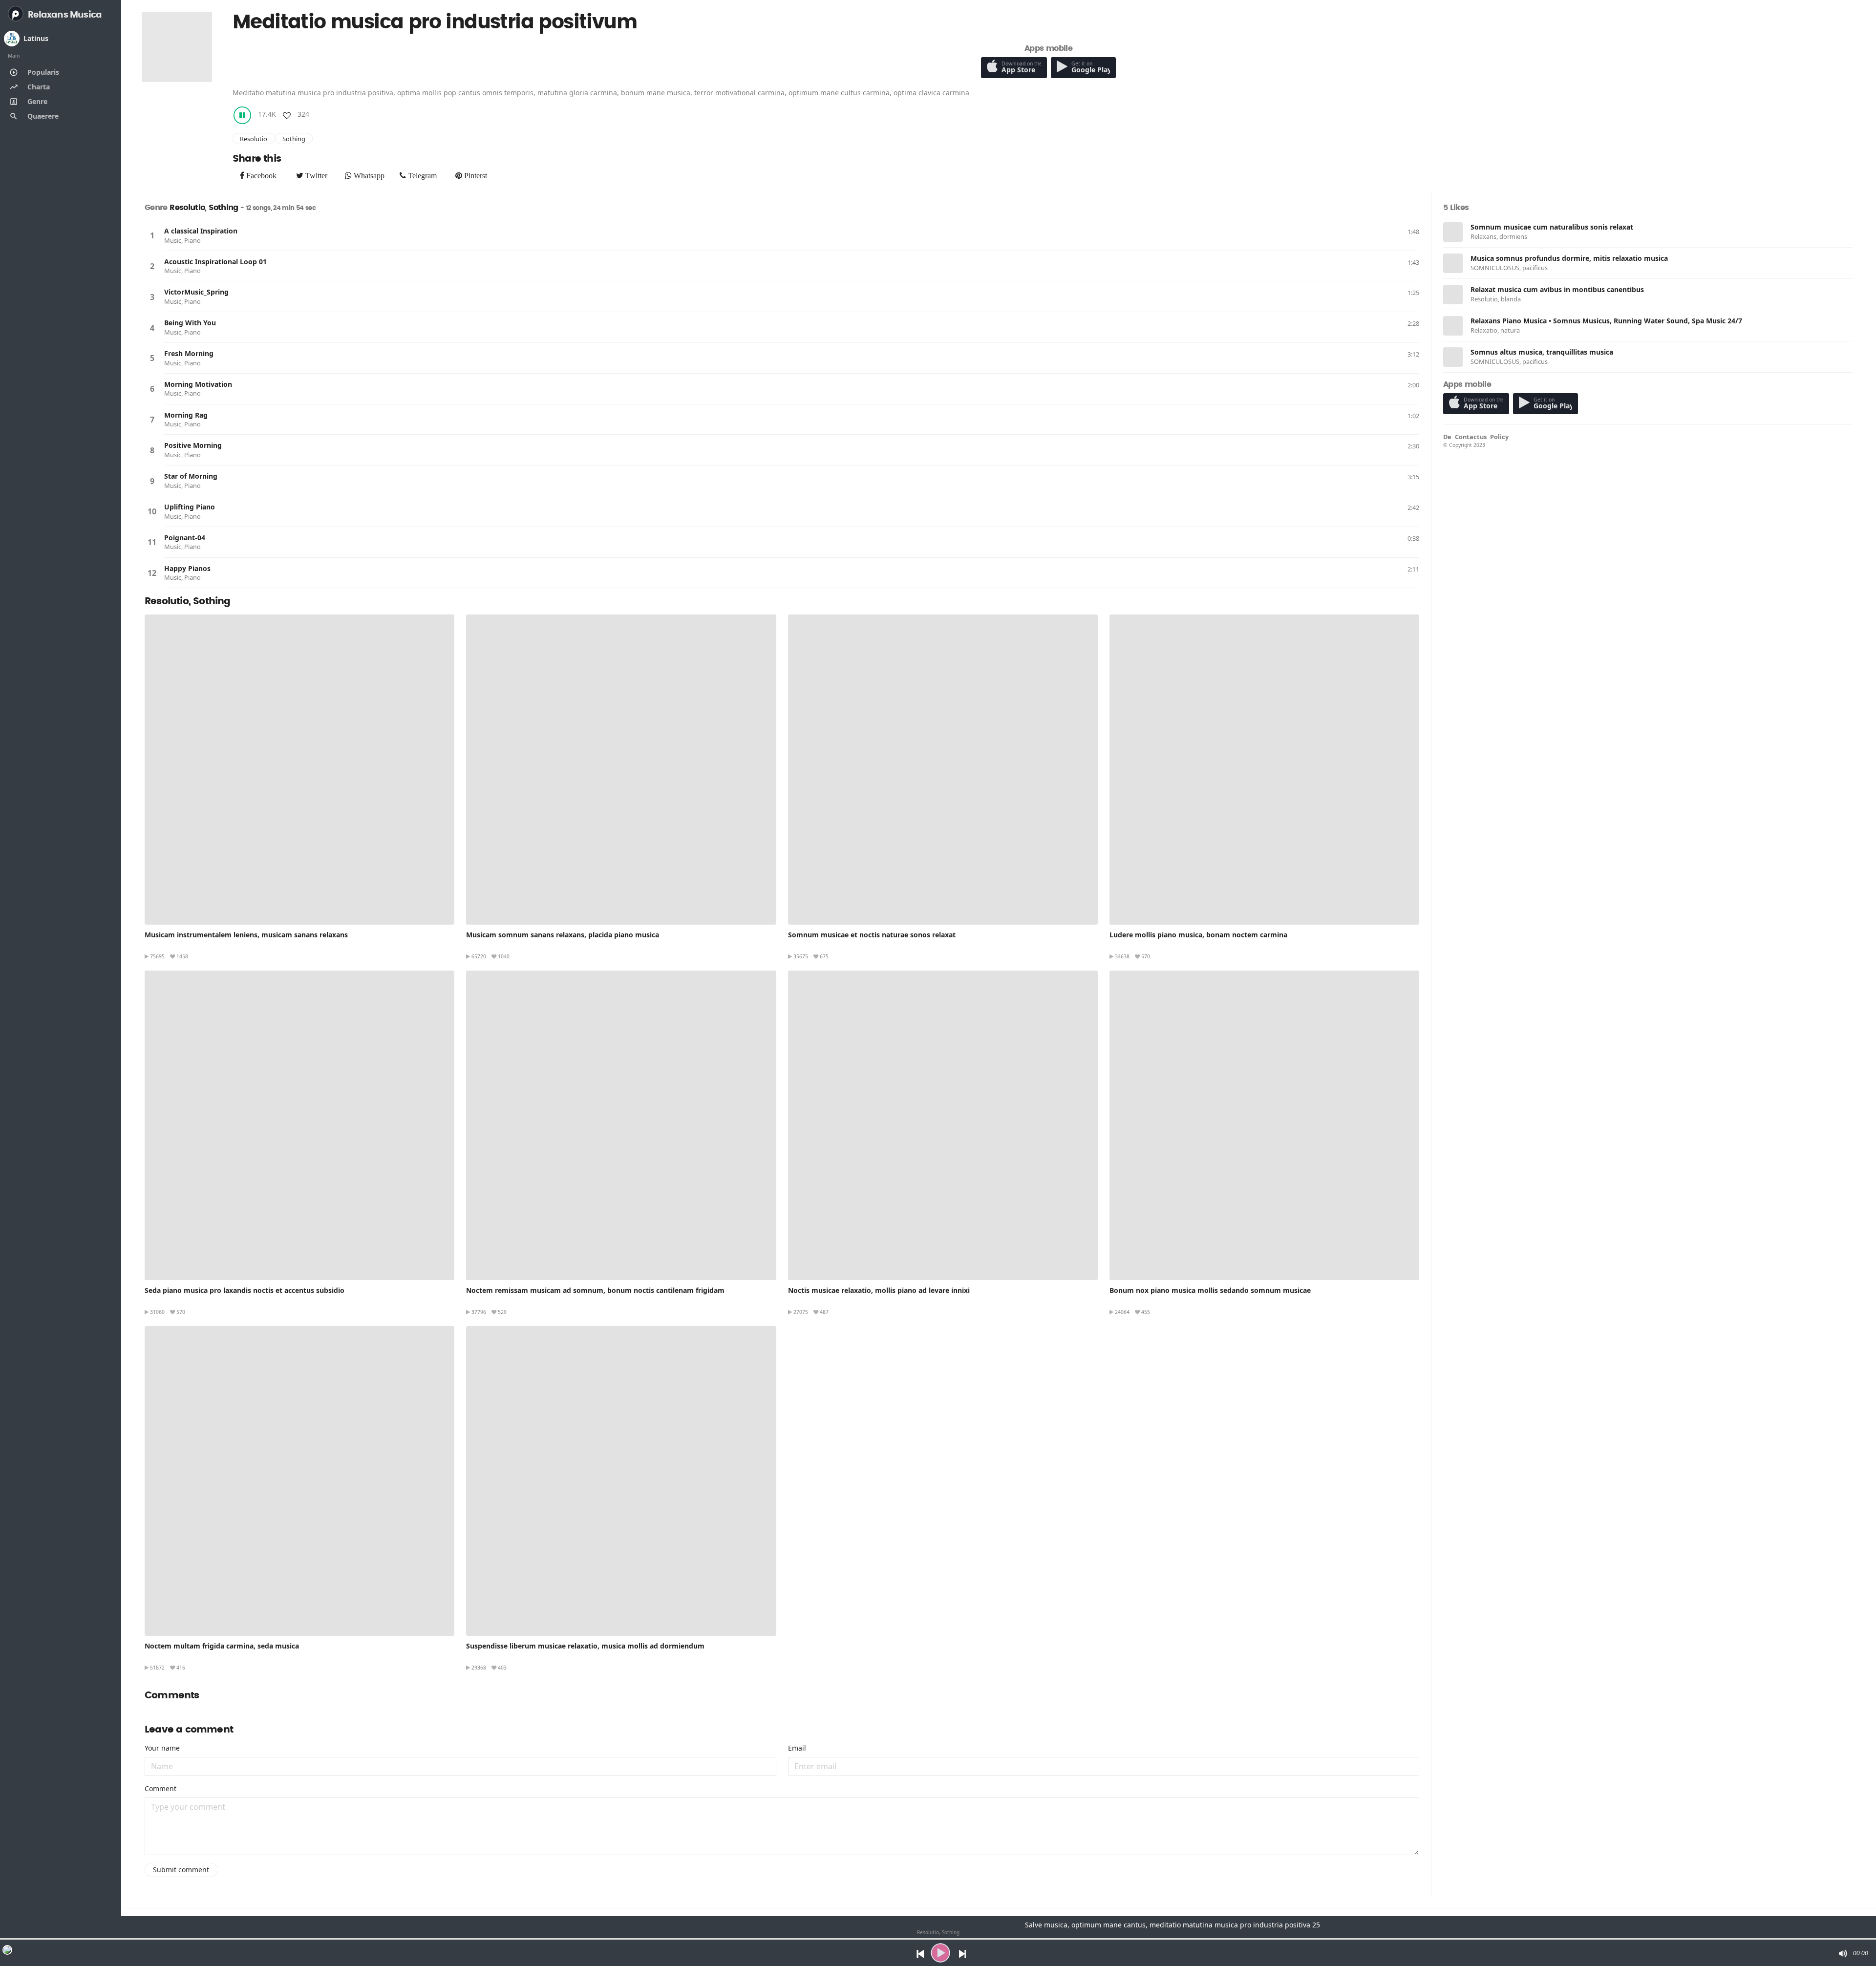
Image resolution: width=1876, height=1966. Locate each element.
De (1447, 437)
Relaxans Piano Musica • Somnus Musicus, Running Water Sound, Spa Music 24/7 (1606, 321)
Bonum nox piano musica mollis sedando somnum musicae (1210, 1290)
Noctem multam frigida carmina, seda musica (222, 1646)
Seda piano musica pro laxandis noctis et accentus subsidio (245, 1290)
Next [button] (963, 1953)
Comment (160, 1788)
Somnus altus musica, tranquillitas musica (1542, 352)
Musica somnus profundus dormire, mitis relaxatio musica (1569, 258)
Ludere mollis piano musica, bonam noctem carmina (1198, 935)
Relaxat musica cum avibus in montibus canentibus (1557, 289)
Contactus (1471, 437)
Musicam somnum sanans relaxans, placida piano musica (563, 935)
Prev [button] (918, 1953)
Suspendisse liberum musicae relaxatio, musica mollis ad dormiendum (585, 1646)
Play (152, 235)
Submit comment (181, 1870)
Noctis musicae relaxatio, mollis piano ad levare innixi (879, 1290)
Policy (1499, 437)
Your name (162, 1748)
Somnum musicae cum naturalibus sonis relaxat (1552, 227)
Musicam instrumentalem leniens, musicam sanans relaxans (246, 935)
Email (797, 1748)
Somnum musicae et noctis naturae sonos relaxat (872, 935)
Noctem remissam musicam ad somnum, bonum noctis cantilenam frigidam (595, 1290)
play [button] (940, 1953)
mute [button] (1842, 1953)
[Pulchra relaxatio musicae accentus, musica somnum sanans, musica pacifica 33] (621, 769)
